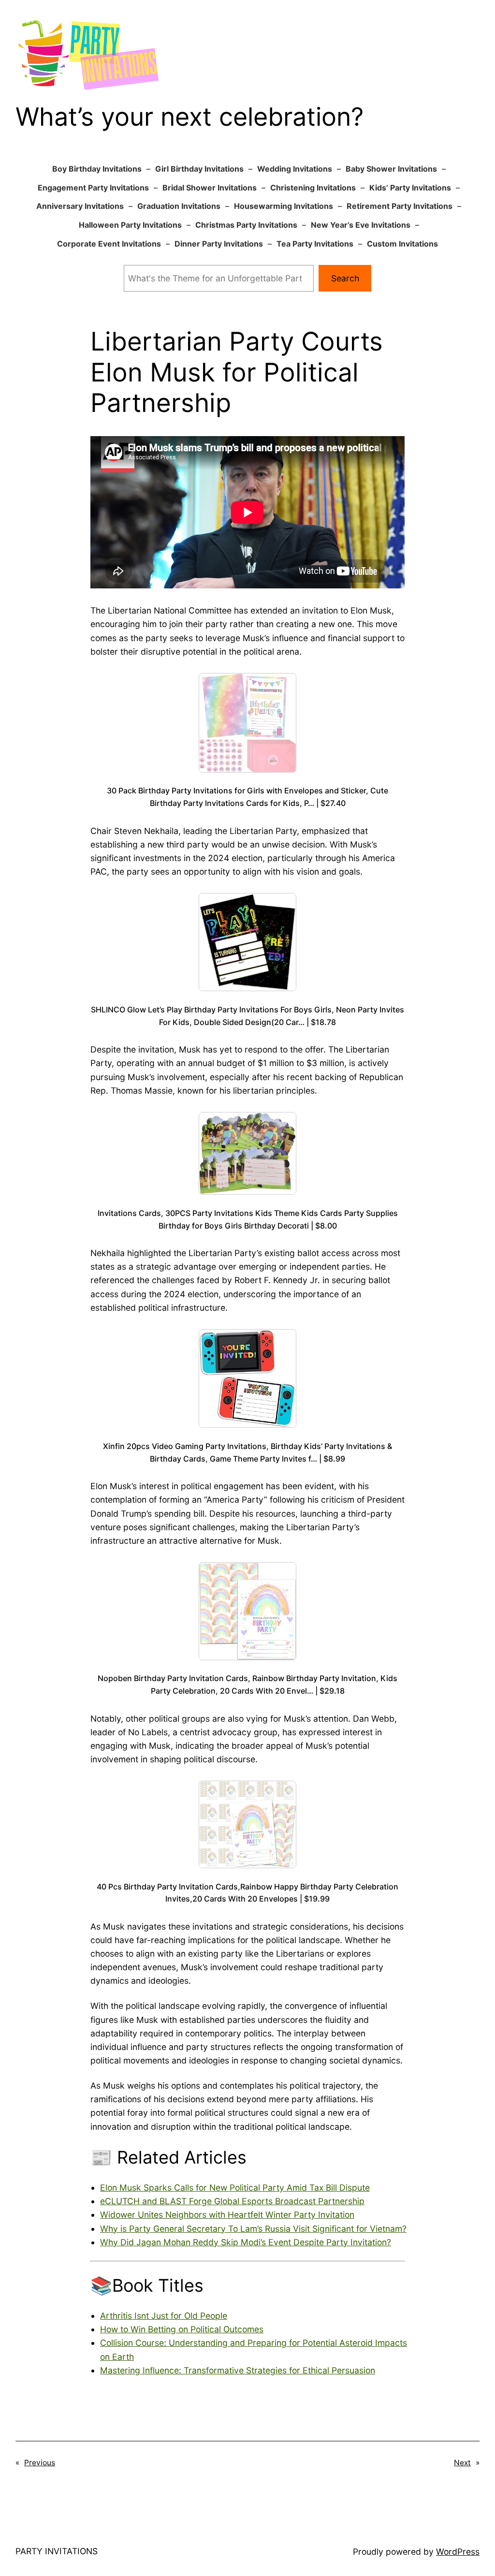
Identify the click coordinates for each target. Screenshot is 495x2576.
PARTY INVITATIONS (57, 2551)
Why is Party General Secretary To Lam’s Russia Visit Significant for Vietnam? (253, 2229)
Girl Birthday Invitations (199, 169)
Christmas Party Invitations (246, 225)
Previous (40, 2463)
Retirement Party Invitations (400, 206)
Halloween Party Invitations (130, 225)
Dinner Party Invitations (219, 244)
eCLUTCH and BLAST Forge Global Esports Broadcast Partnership (232, 2201)
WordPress (458, 2552)
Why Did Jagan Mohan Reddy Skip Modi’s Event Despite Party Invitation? (246, 2242)
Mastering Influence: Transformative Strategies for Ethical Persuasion (238, 2370)
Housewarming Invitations (284, 206)
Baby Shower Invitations (391, 169)
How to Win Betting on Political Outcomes (182, 2329)
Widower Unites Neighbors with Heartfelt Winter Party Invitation (227, 2215)
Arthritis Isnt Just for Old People (164, 2316)
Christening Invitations (313, 188)
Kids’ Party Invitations (410, 188)
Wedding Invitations (295, 169)
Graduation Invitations (179, 206)
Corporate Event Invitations (109, 244)
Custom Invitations (402, 244)
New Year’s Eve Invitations (361, 225)
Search (345, 278)
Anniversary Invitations (80, 206)
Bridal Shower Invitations (210, 188)
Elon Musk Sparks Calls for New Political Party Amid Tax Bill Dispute (235, 2188)
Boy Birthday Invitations (97, 169)
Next (462, 2463)
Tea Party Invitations (315, 244)
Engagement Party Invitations (93, 188)
